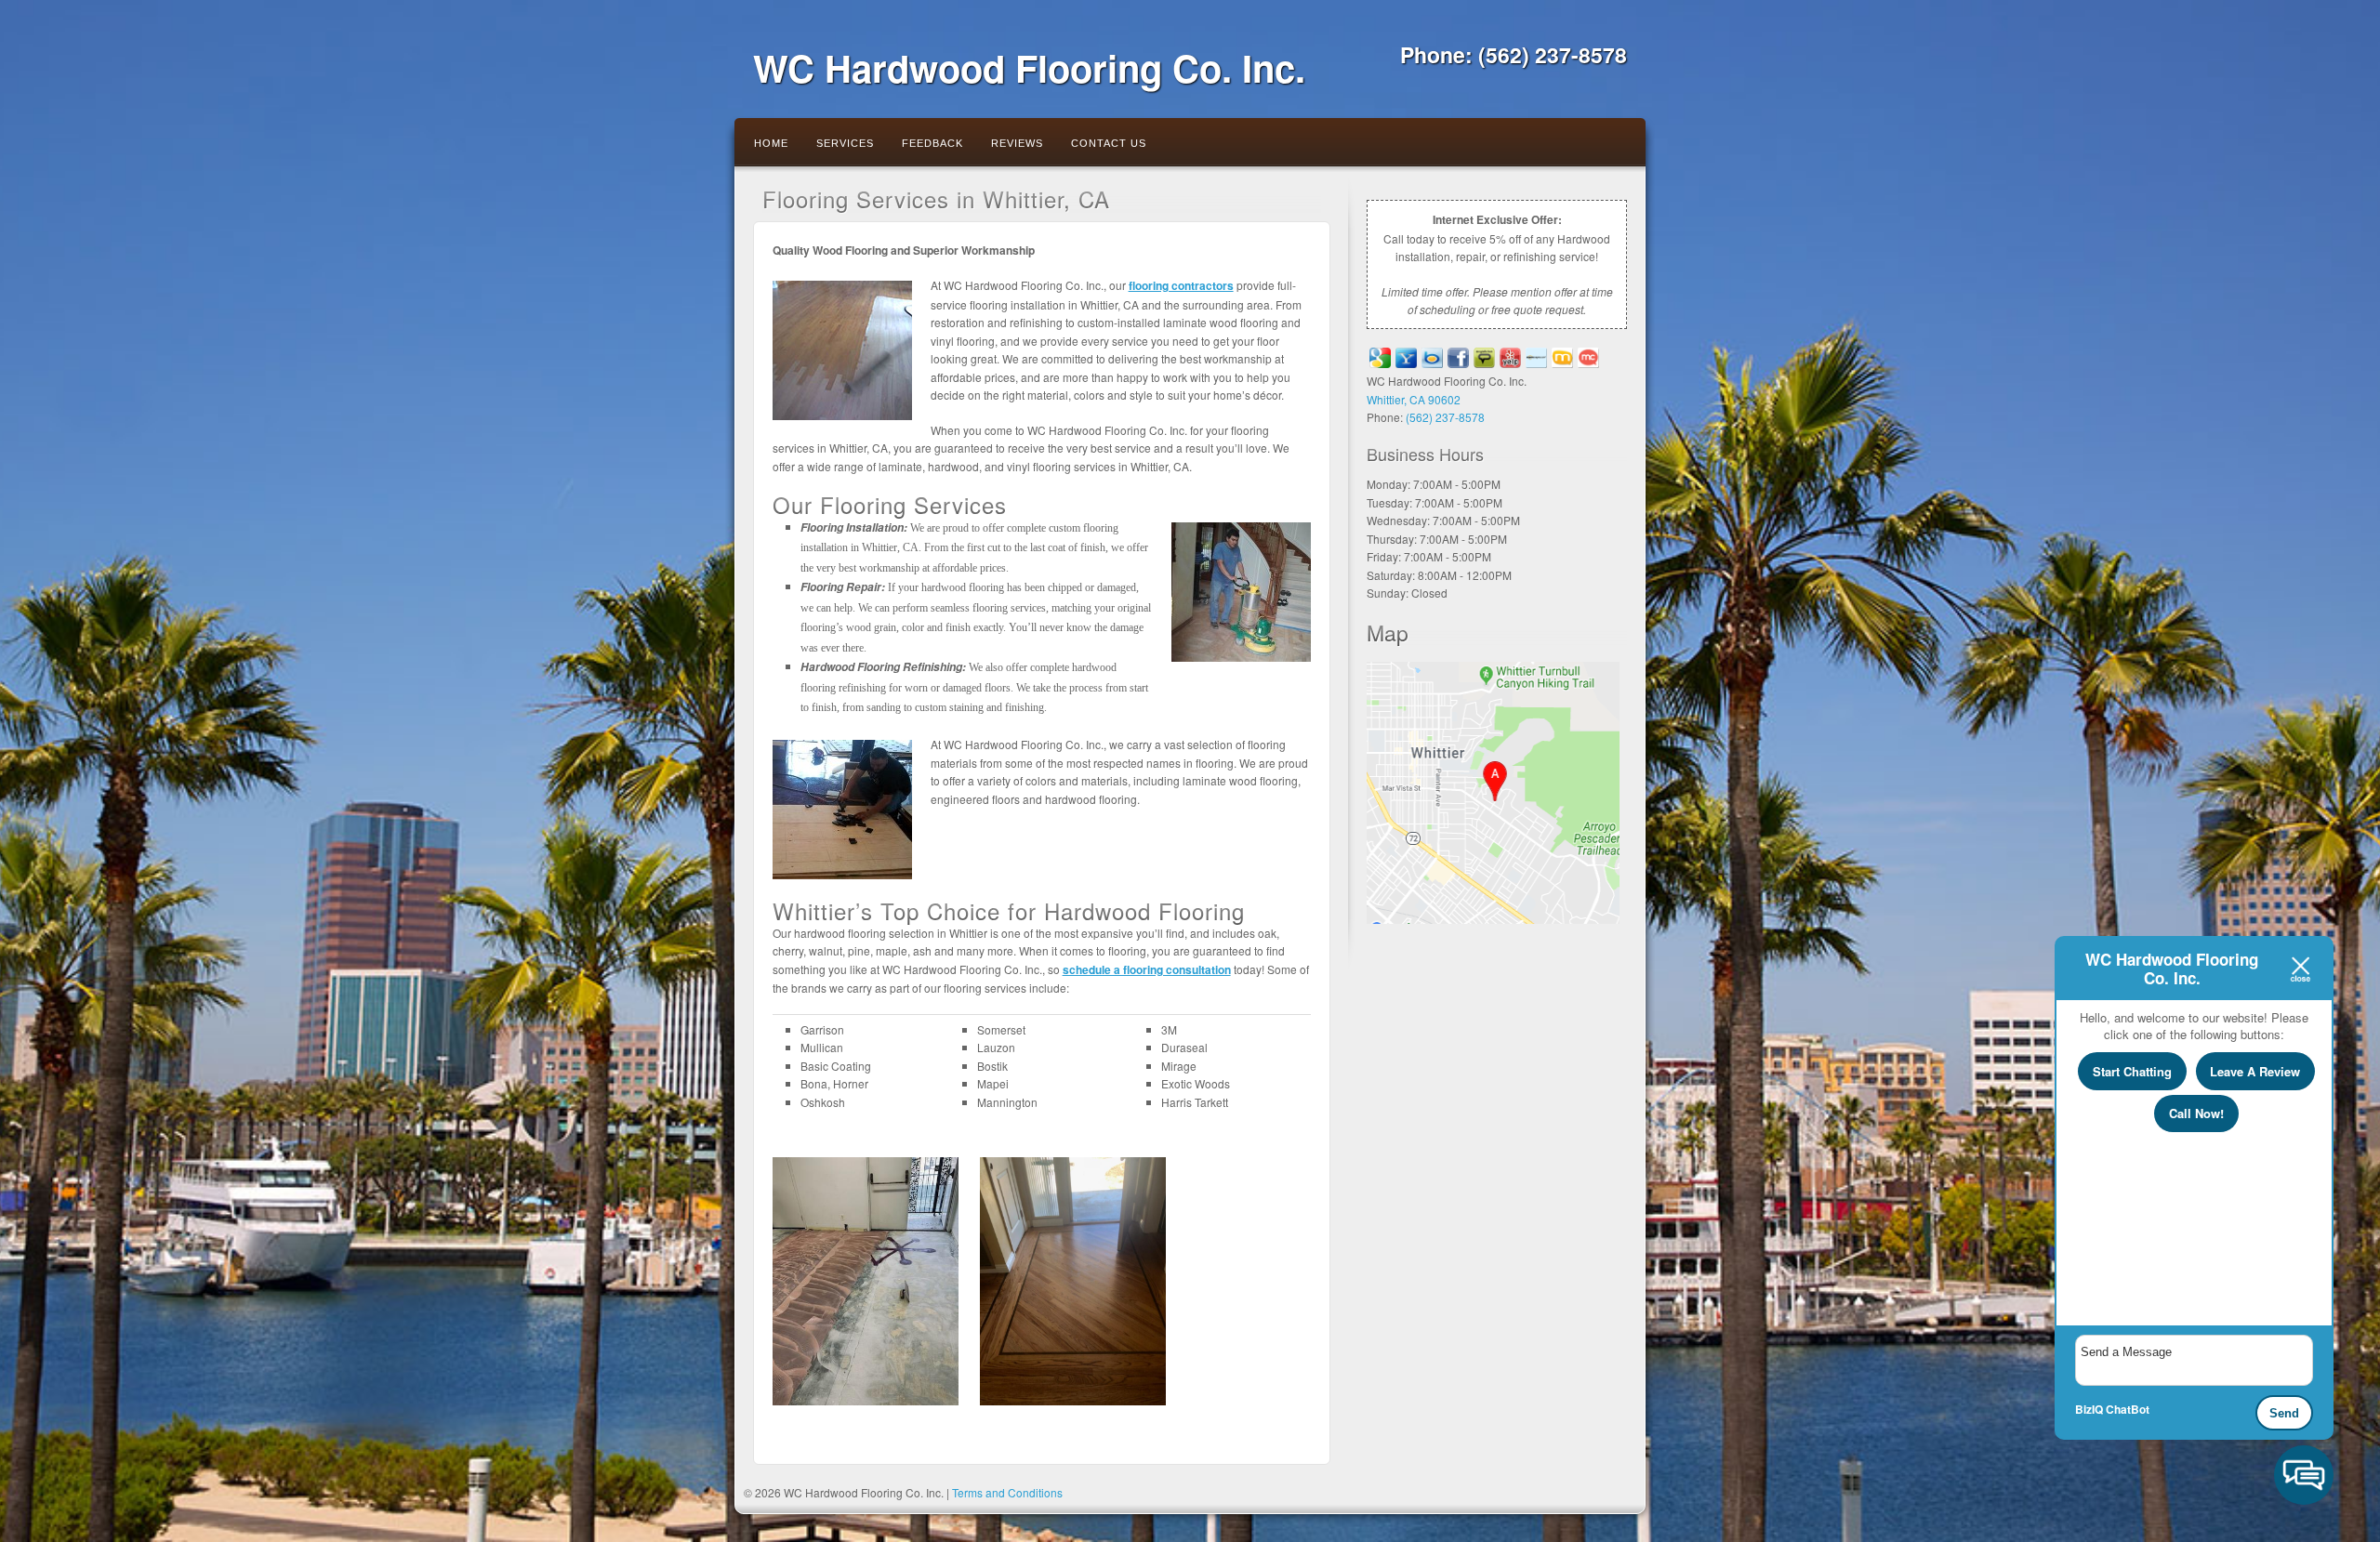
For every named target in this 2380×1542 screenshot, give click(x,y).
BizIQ (2089, 1409)
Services (845, 143)
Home (771, 143)
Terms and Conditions (1007, 1492)
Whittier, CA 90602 (1414, 399)
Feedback (932, 143)
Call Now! (2196, 1113)
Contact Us (1109, 143)
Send (2284, 1413)
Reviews (1017, 143)
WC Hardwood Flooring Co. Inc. (1029, 67)
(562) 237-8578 (1553, 54)
